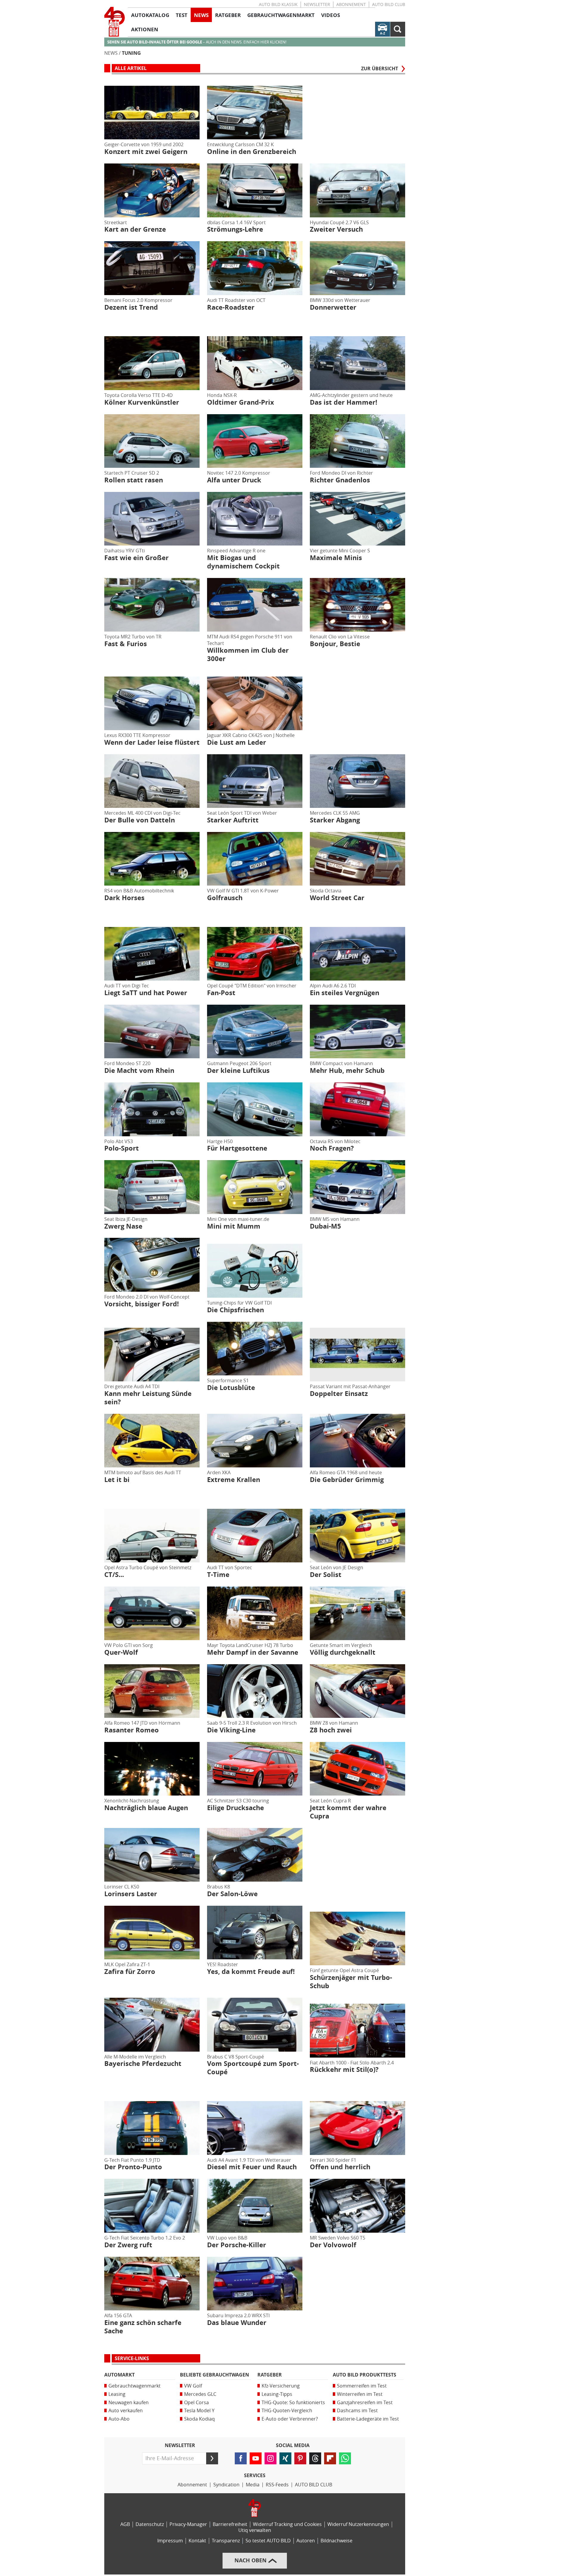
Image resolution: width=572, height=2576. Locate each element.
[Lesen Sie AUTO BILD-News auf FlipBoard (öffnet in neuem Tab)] (330, 2458)
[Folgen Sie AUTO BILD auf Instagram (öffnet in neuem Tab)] (271, 2458)
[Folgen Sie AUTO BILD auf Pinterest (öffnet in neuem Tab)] (300, 2458)
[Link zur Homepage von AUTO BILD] (115, 22)
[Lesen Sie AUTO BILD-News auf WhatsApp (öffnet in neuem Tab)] (345, 2458)
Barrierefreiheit (230, 2524)
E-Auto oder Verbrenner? (290, 2419)
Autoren (306, 2541)
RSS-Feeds (277, 2485)
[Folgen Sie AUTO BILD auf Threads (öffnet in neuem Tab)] (315, 2458)
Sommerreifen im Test (362, 2386)
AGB (125, 2524)
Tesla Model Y (199, 2411)
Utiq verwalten (255, 2530)
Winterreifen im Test (360, 2394)
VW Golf (193, 2386)
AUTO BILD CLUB (389, 5)
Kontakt (197, 2541)
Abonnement (351, 5)
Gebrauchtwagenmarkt (135, 2386)
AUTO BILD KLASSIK (278, 5)
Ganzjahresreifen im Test (365, 2403)
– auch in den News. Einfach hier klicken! (197, 42)
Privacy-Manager (188, 2524)
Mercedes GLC (200, 2394)
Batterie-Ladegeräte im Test (368, 2419)
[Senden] (212, 2458)
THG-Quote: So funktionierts (293, 2403)
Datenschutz (150, 2524)
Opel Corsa (196, 2403)
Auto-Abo (119, 2419)
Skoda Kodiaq (199, 2419)
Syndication (226, 2485)
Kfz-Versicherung (281, 2386)
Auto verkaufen (126, 2411)
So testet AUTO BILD (268, 2541)
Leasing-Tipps (277, 2394)
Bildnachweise (336, 2541)
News (111, 53)
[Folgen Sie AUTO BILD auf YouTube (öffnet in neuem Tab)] (256, 2458)
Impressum (170, 2541)
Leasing (117, 2394)
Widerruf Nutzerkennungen (358, 2524)
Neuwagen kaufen (129, 2403)
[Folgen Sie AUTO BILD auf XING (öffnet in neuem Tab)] (285, 2458)
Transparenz (226, 2541)
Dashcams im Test (357, 2411)
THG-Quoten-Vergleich (287, 2411)
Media (253, 2485)
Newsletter (317, 5)
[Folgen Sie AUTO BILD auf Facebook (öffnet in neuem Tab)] (241, 2458)
